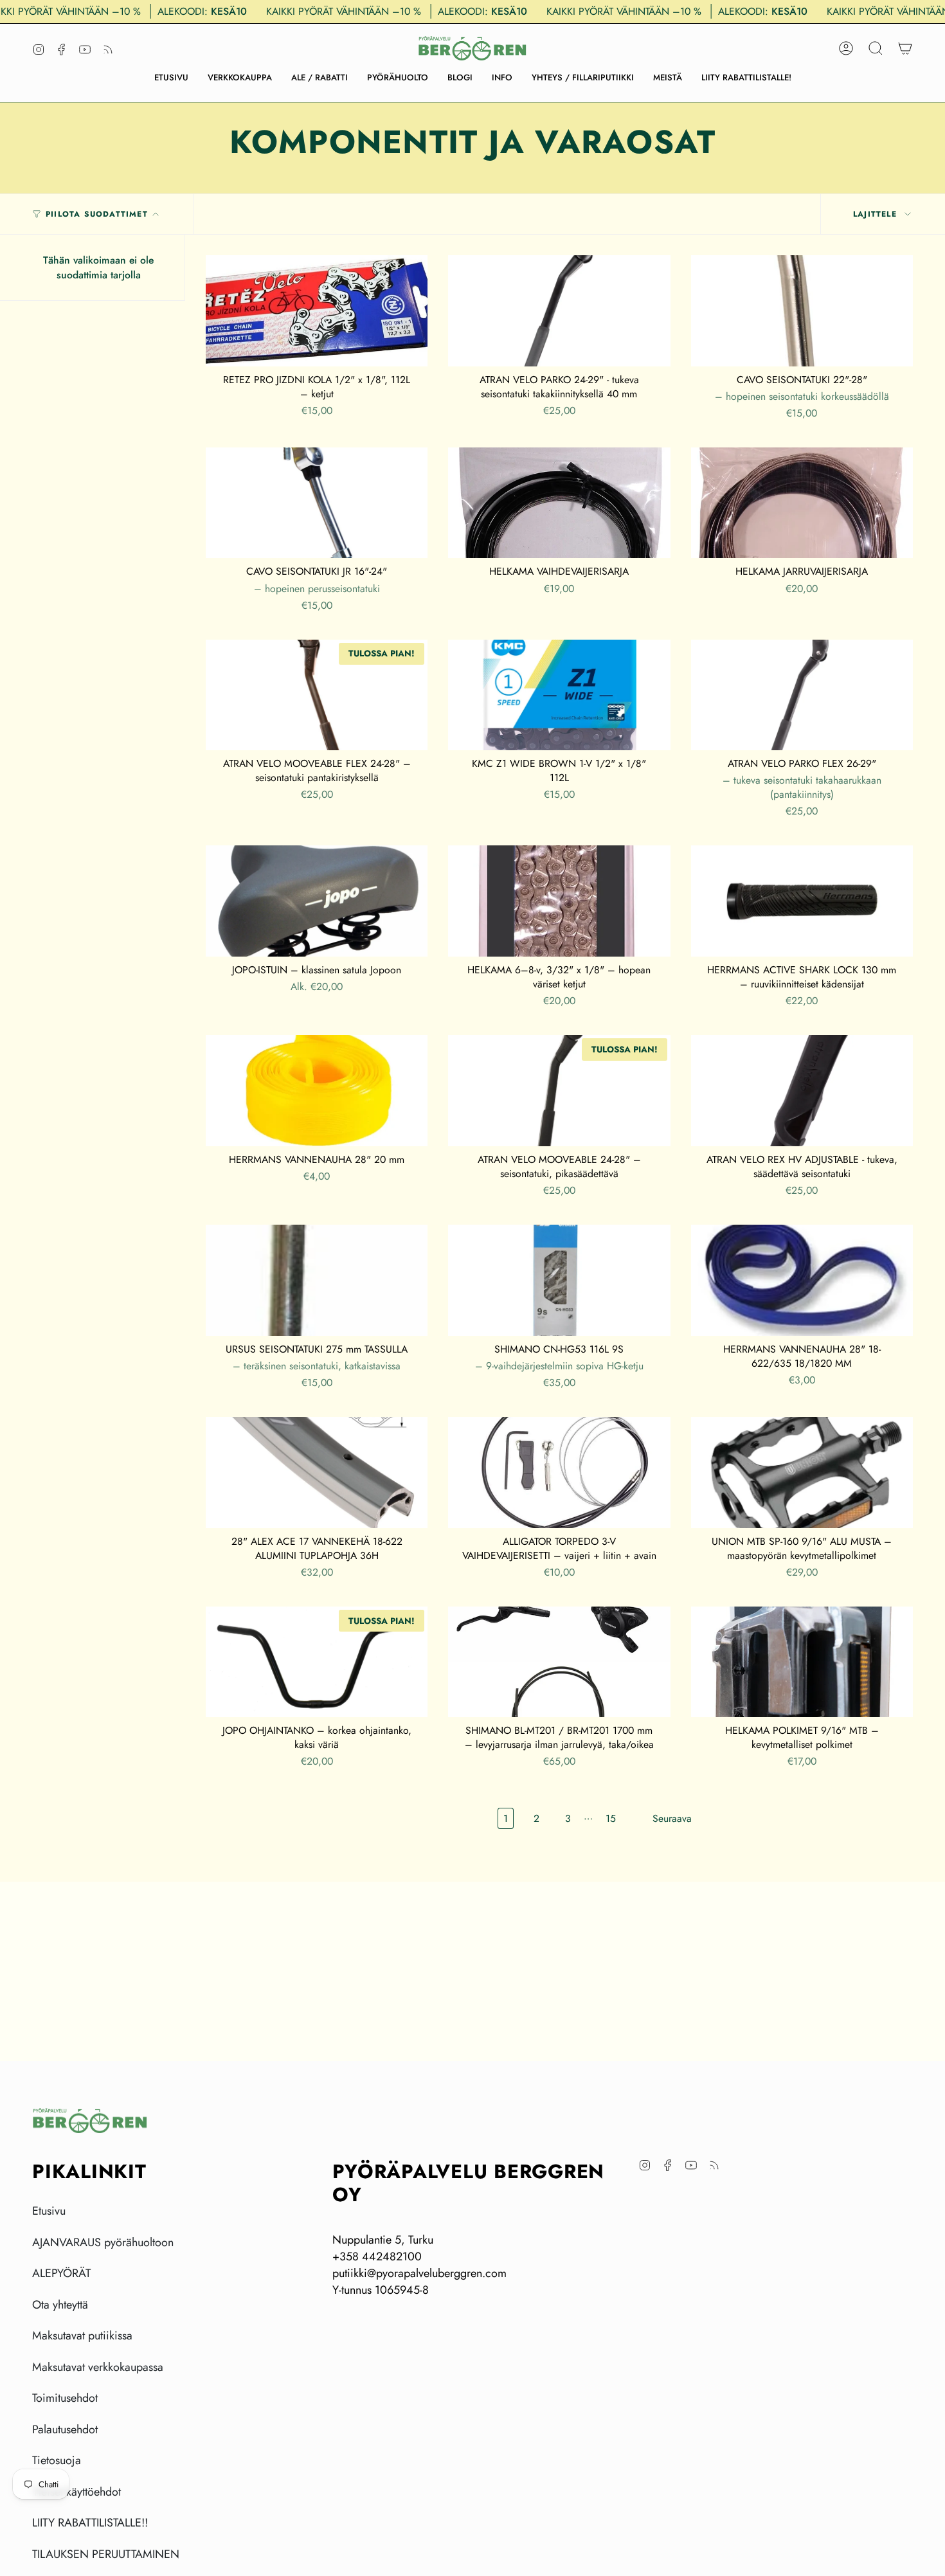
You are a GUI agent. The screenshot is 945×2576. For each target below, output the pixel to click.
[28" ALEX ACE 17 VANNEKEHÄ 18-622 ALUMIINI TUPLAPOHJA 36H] (317, 1473)
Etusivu (49, 2211)
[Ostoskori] (905, 48)
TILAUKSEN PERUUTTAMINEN (106, 2554)
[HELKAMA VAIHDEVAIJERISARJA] (559, 503)
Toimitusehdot (65, 2398)
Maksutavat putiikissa (82, 2336)
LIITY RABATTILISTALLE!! (90, 2523)
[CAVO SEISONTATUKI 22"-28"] (802, 311)
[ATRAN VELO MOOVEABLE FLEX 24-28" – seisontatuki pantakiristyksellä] (317, 695)
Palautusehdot (65, 2429)
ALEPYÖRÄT (61, 2273)
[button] (240, 78)
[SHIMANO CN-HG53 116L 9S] (559, 1280)
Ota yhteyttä (60, 2305)
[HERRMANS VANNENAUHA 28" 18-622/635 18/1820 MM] (802, 1280)
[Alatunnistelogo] (90, 2121)
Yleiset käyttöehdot (76, 2492)
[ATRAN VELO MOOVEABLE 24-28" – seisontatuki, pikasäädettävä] (559, 1091)
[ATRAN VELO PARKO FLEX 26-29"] (802, 695)
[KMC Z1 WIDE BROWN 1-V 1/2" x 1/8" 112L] (559, 695)
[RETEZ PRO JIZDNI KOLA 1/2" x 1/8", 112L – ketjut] (317, 311)
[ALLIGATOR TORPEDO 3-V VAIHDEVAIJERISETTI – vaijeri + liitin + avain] (559, 1473)
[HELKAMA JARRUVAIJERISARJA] (802, 503)
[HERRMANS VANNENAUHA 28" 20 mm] (317, 1091)
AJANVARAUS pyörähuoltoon (103, 2242)
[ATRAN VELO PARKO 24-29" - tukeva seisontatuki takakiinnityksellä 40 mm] (559, 311)
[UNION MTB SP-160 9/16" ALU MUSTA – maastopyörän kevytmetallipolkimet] (802, 1473)
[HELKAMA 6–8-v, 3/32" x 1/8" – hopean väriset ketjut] (559, 901)
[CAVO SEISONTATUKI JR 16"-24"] (317, 503)
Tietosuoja (57, 2460)
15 (611, 1818)
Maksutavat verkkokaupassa (98, 2367)
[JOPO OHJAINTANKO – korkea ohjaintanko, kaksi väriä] (317, 1662)
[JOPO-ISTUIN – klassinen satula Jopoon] (317, 901)
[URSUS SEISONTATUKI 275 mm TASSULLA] (317, 1280)
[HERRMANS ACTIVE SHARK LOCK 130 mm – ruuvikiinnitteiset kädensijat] (802, 901)
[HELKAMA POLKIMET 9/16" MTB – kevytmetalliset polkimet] (802, 1662)
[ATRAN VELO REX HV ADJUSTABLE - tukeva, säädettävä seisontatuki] (802, 1091)
